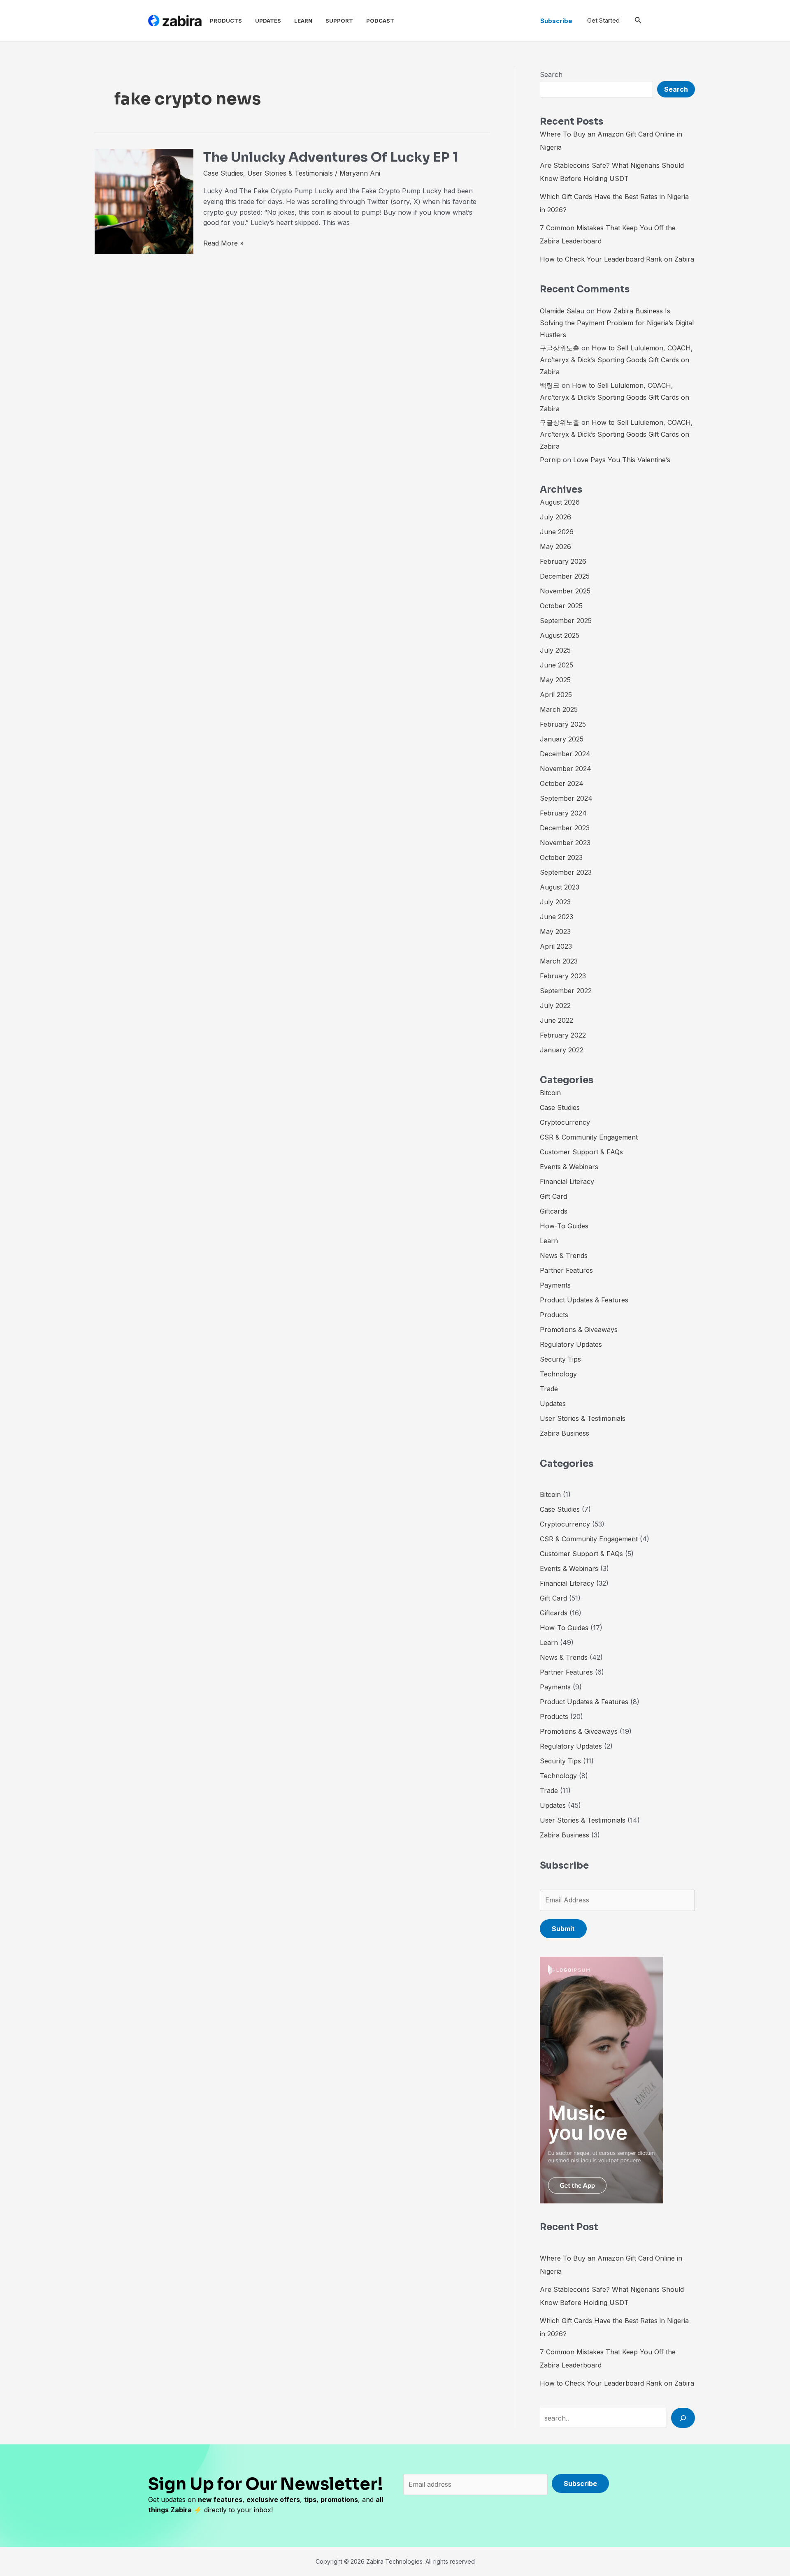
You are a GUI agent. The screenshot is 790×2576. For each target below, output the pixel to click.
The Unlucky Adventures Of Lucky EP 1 (331, 157)
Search (551, 74)
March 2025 (559, 709)
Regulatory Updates (571, 1344)
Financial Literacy (567, 1181)
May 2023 (555, 931)
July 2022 (555, 1005)
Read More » (223, 243)
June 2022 (556, 1020)
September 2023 (566, 872)
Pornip (550, 460)
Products (226, 21)
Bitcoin (550, 1093)
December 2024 (565, 754)
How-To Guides (564, 1226)
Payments (555, 1285)
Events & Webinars (569, 1167)
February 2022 (563, 1035)
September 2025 (566, 621)
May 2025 (555, 680)
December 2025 (565, 576)
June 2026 (557, 532)
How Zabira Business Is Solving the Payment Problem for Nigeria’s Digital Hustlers (617, 323)
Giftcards (554, 1211)
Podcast (380, 21)
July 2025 (555, 650)
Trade (549, 1389)
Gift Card (553, 1196)
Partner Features (566, 1270)
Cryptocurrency (565, 1122)
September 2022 (566, 991)
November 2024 (566, 769)
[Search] (683, 2418)
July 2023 (555, 902)
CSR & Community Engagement (589, 1137)
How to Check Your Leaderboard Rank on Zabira (617, 259)
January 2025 (562, 739)
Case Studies (223, 173)
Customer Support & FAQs (581, 1152)
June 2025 (556, 665)
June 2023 (556, 917)
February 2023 (563, 976)
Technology (558, 1374)
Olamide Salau (562, 311)
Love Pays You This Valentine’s (622, 460)
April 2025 (556, 695)
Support (339, 21)
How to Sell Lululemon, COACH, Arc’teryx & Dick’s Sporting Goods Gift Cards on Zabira (616, 360)
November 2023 (565, 843)
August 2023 (560, 887)
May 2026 (555, 547)
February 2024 (563, 813)
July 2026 (555, 517)
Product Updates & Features (584, 1300)
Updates (268, 21)
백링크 (550, 385)
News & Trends (564, 1256)
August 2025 (560, 635)
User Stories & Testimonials (290, 173)
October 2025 (561, 606)
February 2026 (563, 561)
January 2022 (562, 1050)
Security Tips (560, 1359)
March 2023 (559, 961)
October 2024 (562, 783)
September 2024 (566, 798)
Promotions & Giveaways (579, 1330)
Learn (303, 21)
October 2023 (561, 857)
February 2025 (563, 724)
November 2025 (565, 591)
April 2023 (556, 946)
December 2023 (565, 828)
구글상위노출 (560, 348)
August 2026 (560, 502)
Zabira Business (565, 1433)
